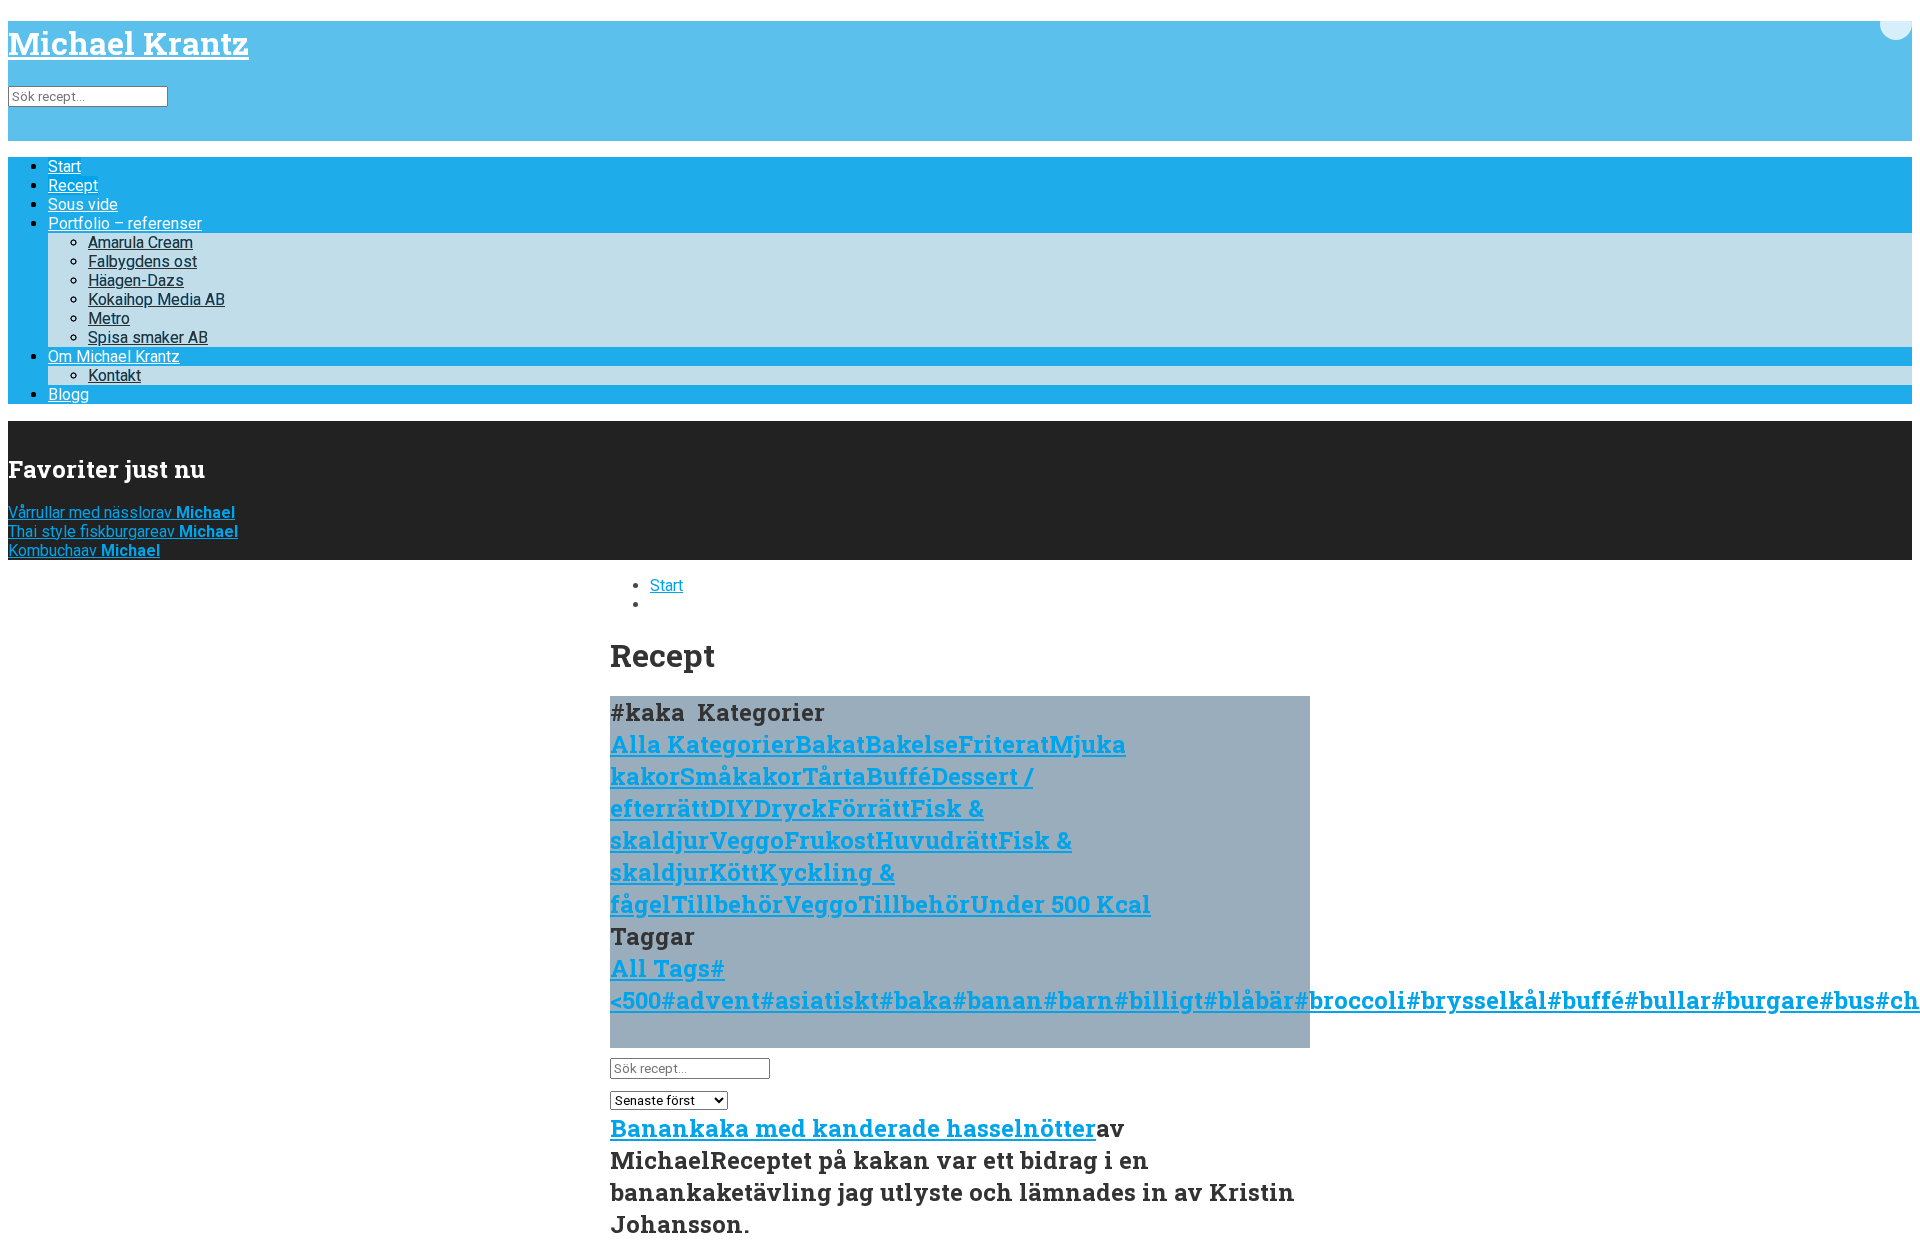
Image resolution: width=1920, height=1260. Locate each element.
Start (64, 166)
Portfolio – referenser (125, 223)
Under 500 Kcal (1060, 904)
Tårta (834, 776)
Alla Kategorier (702, 744)
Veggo (746, 840)
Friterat (1003, 744)
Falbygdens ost (142, 261)
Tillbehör (727, 904)
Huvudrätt (936, 840)
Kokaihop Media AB (156, 299)
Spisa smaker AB (148, 337)
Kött (734, 872)
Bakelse (911, 744)
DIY (731, 808)
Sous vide (83, 204)
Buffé (898, 776)
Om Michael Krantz (114, 356)
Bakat (830, 744)
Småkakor (741, 776)
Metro (109, 318)
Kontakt (114, 375)
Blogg (68, 394)
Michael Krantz (128, 42)
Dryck (790, 808)
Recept (73, 185)
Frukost (829, 840)
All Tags (660, 968)
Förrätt (868, 808)
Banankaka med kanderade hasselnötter (853, 1128)
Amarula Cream (140, 242)
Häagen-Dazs (136, 280)
